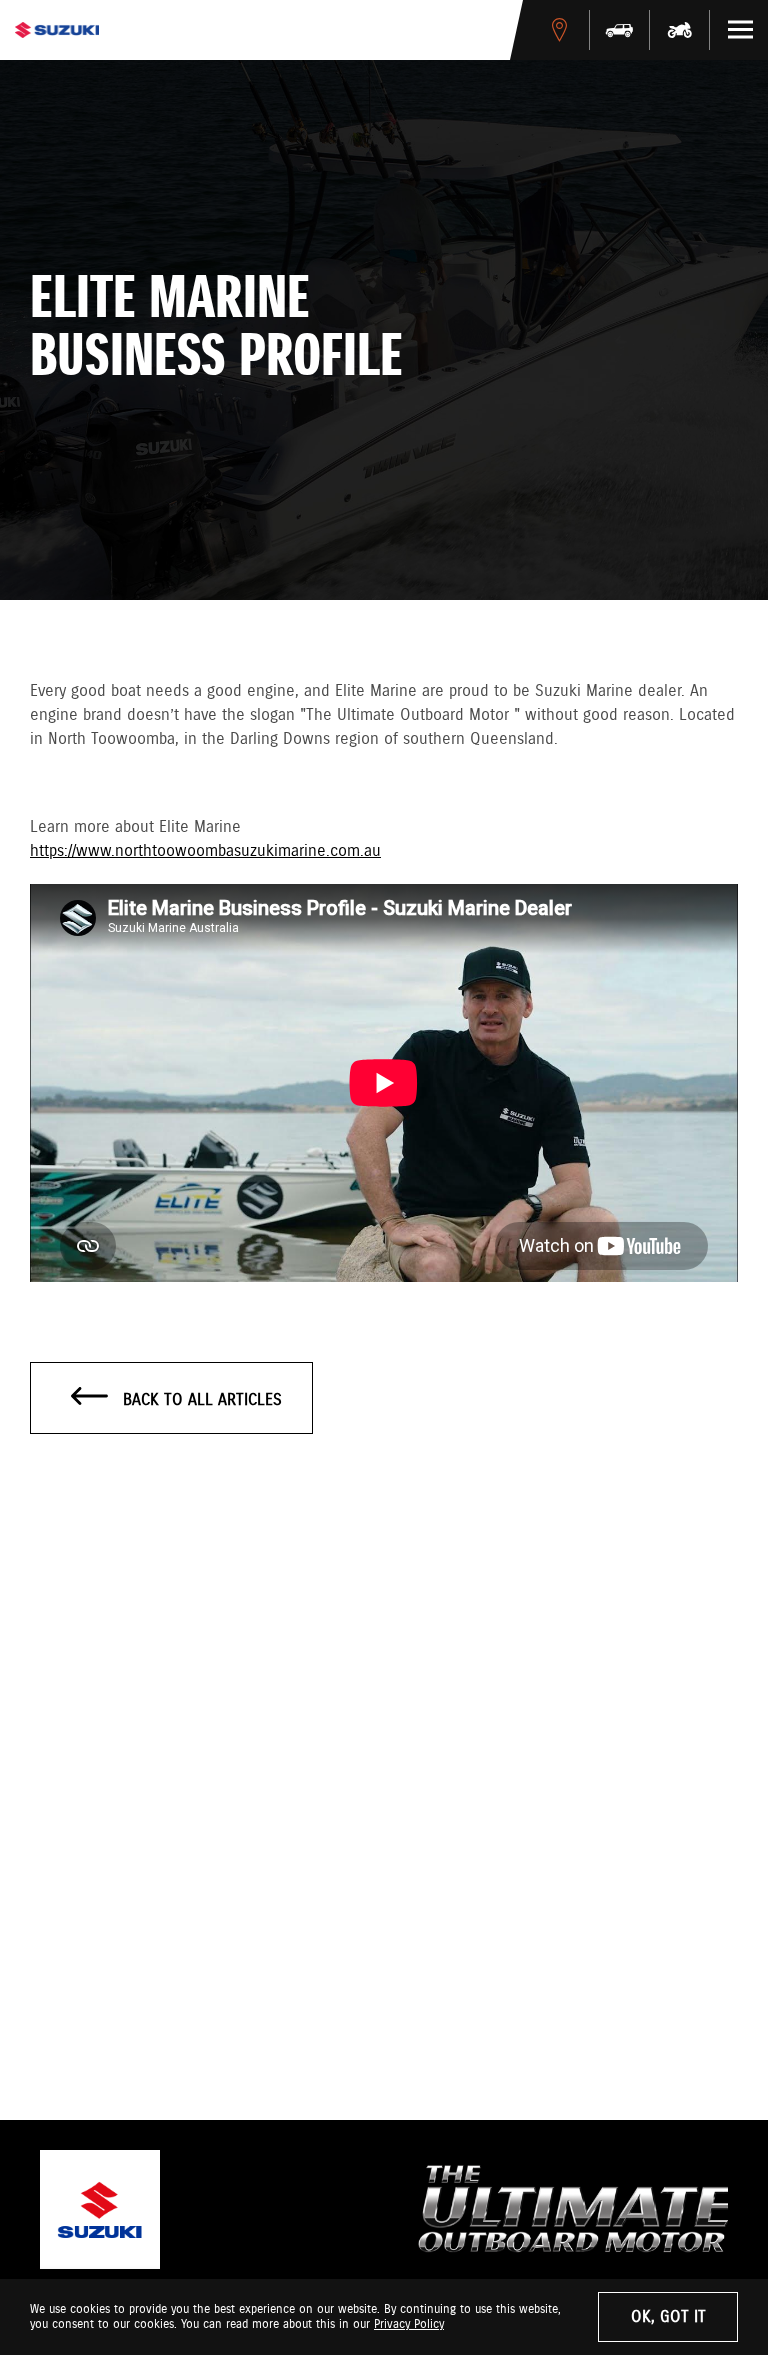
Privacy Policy (409, 2324)
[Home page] (57, 30)
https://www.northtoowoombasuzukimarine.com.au (205, 851)
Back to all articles (200, 1400)
